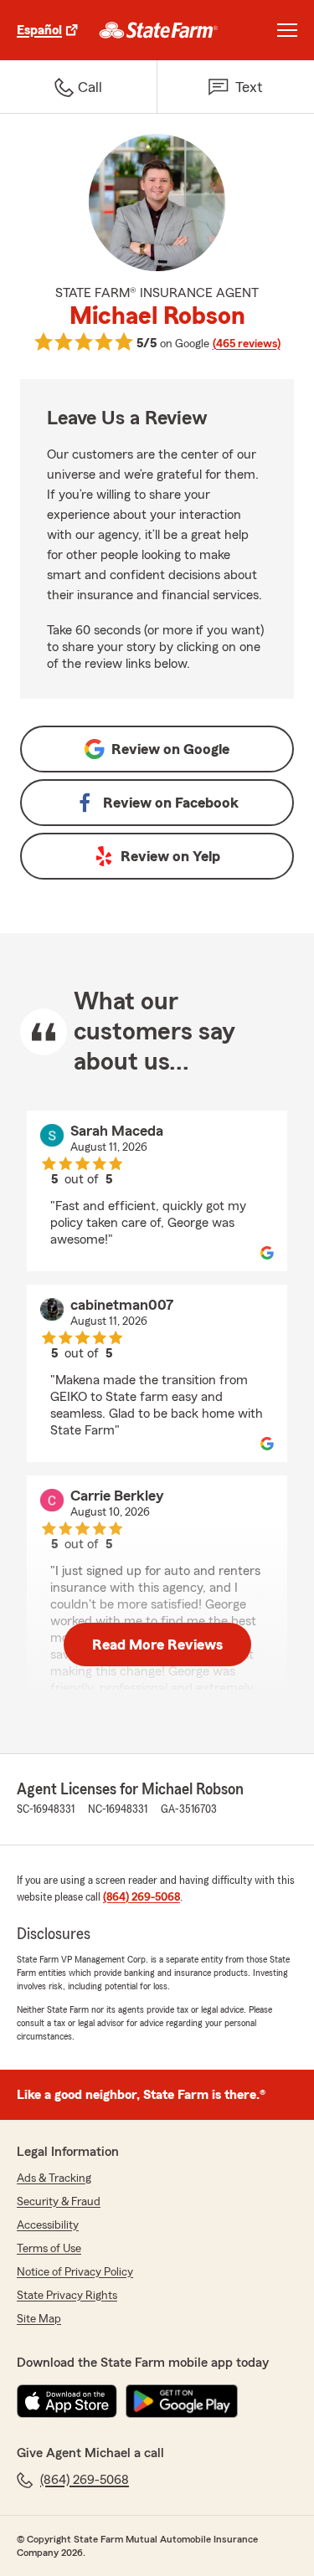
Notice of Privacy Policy (75, 2272)
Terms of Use (49, 2249)
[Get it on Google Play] (182, 2401)
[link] (159, 30)
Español (39, 30)
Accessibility (48, 2225)
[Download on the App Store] (67, 2401)
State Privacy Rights (67, 2296)
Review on (170, 749)
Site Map (39, 2319)
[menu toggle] (287, 30)
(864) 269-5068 (142, 1897)
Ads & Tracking (54, 2178)
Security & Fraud (59, 2202)
